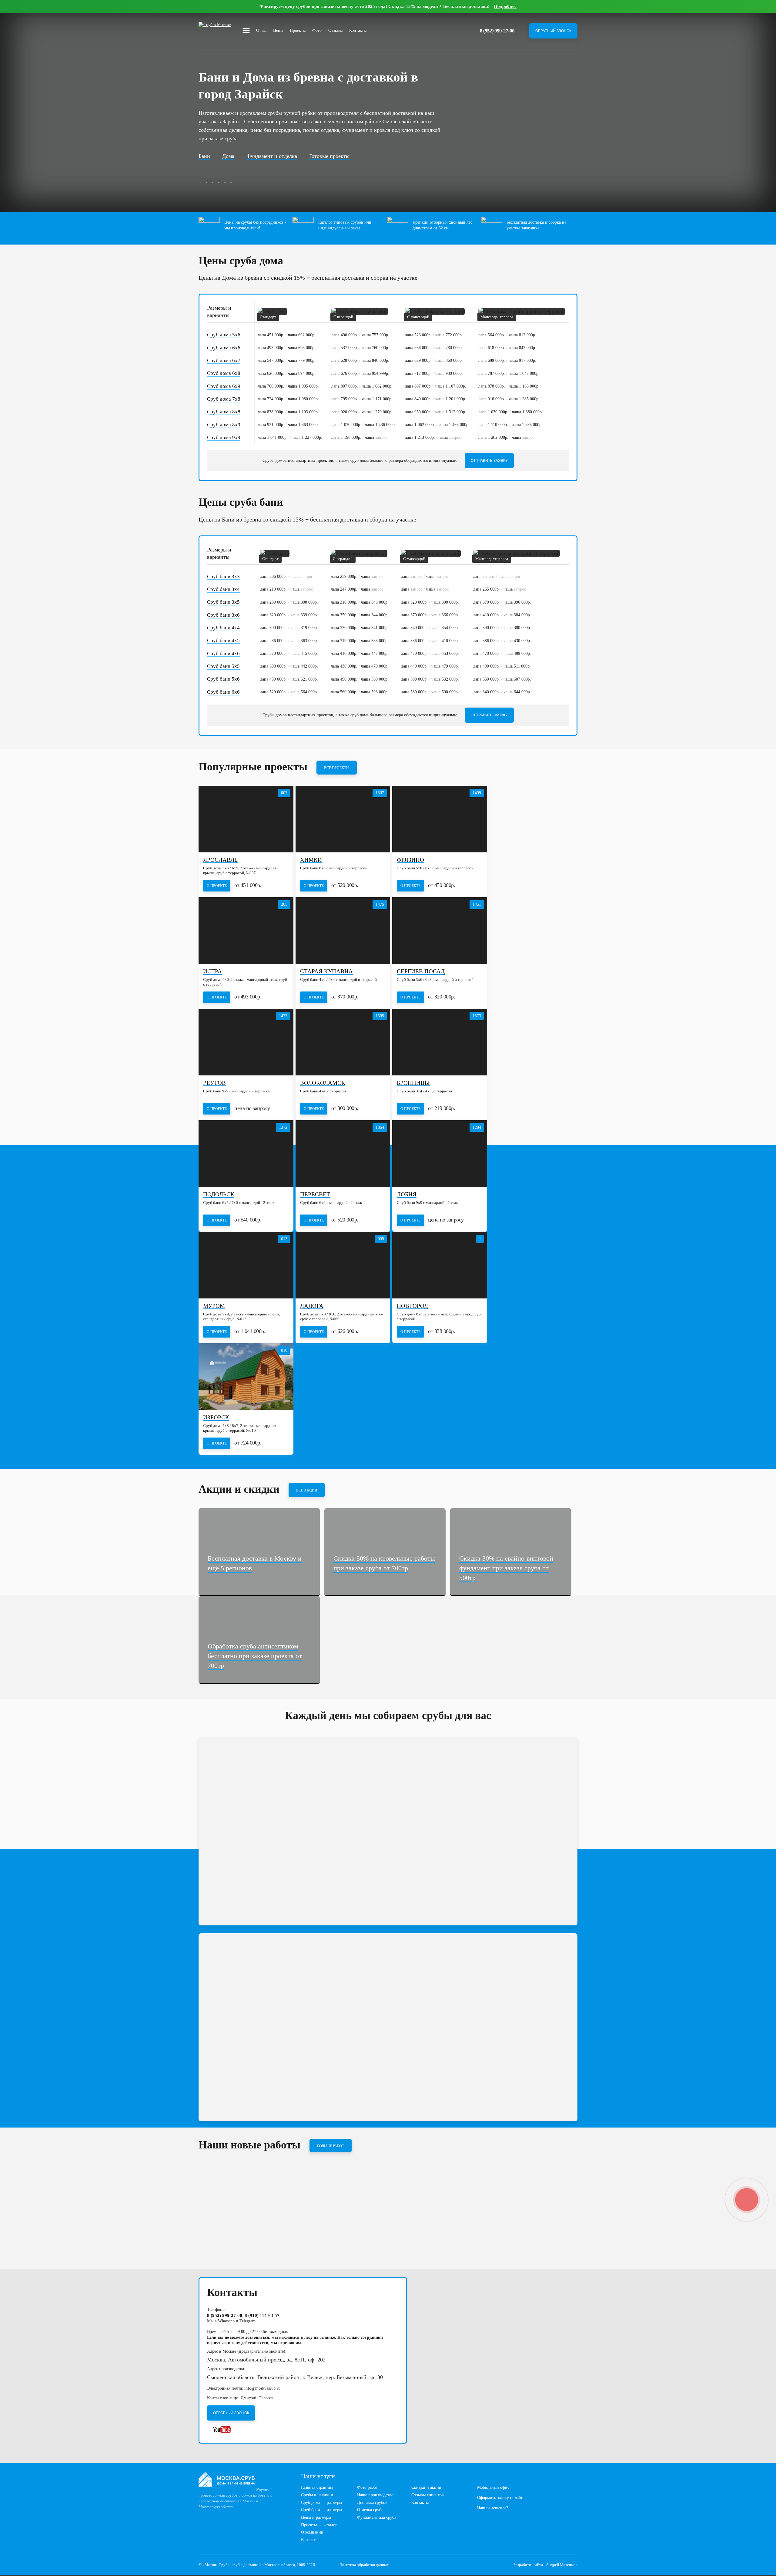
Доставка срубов (372, 2503)
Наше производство (375, 2495)
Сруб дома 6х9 (224, 386)
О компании (312, 2532)
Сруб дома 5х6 (224, 335)
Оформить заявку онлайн (500, 2498)
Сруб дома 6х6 (224, 348)
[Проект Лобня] (440, 1154)
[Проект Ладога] (343, 1265)
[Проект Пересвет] (343, 1154)
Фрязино (410, 860)
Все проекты (337, 768)
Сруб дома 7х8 (224, 399)
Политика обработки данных (364, 2565)
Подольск (219, 1195)
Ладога (312, 1306)
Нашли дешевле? (493, 2508)
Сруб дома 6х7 (224, 360)
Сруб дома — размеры (321, 2503)
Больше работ (331, 2146)
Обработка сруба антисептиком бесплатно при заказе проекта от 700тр (255, 1656)
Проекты (298, 30)
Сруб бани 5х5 (223, 666)
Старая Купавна (326, 972)
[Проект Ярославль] (246, 819)
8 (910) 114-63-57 (262, 2315)
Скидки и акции (426, 2487)
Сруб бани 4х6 (223, 653)
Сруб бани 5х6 (223, 679)
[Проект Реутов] (246, 1042)
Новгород (412, 1306)
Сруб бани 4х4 (223, 628)
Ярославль (220, 860)
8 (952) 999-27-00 (497, 31)
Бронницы (413, 1083)
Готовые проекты (329, 156)
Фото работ (367, 2487)
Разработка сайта (528, 2565)
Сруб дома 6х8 (224, 373)
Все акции (307, 1490)
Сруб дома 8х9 (224, 425)
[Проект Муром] (246, 1265)
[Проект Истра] (246, 931)
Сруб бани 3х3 (223, 577)
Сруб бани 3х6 (223, 615)
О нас (261, 30)
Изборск (216, 1418)
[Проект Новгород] (440, 1265)
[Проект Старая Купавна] (343, 931)
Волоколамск (323, 1083)
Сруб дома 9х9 (224, 437)
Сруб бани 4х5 (223, 640)
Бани (204, 156)
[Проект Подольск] (246, 1154)
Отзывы (335, 30)
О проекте (217, 886)
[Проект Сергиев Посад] (440, 931)
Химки (311, 860)
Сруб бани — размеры (321, 2510)
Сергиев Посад (421, 972)
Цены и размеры (316, 2517)
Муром (214, 1306)
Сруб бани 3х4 (223, 589)
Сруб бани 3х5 (223, 602)
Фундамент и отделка (272, 156)
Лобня (407, 1195)
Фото (317, 30)
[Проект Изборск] (246, 1377)
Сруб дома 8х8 (224, 412)
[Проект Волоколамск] (343, 1042)
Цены (278, 30)
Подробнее (505, 6)
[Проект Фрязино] (440, 819)
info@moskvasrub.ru (262, 2388)
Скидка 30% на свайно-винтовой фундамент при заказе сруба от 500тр (506, 1568)
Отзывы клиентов (428, 2495)
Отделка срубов (371, 2510)
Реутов (214, 1083)
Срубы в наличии (317, 2495)
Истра (212, 972)
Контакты (358, 30)
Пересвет (315, 1195)
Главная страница (317, 2487)
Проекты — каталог (319, 2525)
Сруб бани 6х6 (223, 692)
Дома (228, 156)
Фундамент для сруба (377, 2517)
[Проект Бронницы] (440, 1042)
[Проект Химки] (343, 819)
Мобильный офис (493, 2487)
